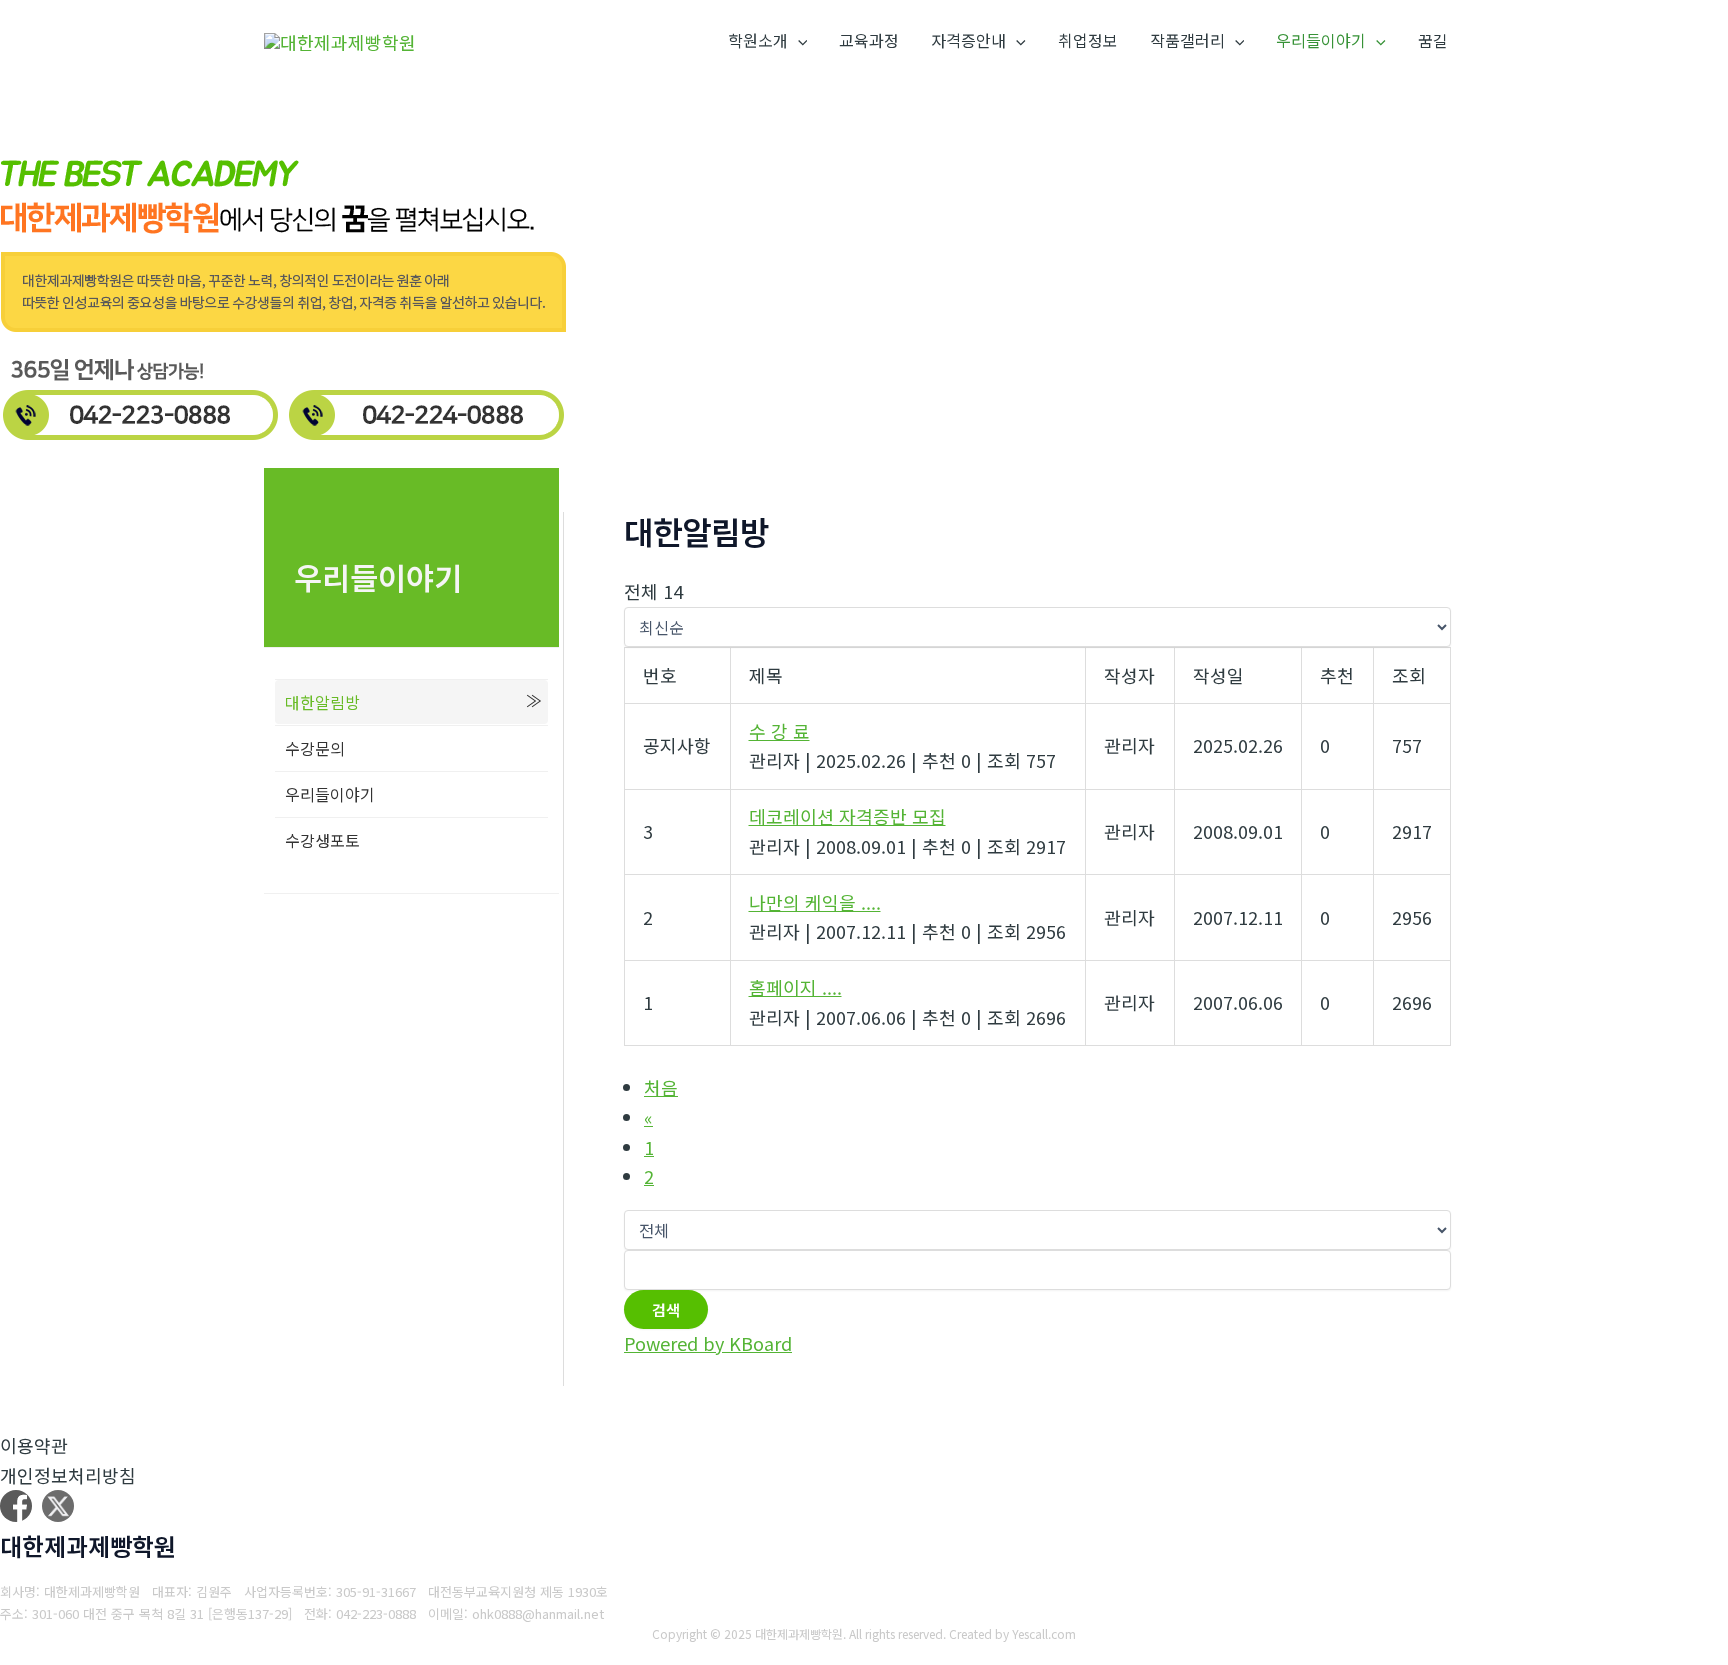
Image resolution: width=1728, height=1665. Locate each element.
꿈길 (1433, 40)
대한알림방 (322, 702)
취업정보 (1088, 40)
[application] (798, 41)
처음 (661, 1087)
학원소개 (758, 40)
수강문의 (315, 748)
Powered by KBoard (708, 1343)
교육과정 (869, 40)
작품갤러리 (1187, 40)
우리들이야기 (1321, 40)
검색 (666, 1309)
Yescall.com (1044, 1633)
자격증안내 (968, 40)
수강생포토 (322, 840)
